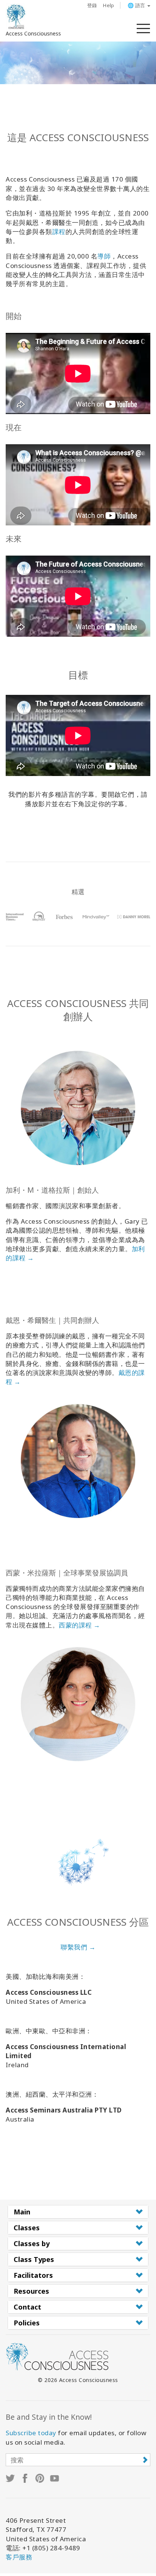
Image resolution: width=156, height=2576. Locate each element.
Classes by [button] (32, 2243)
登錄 (92, 5)
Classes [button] (27, 2228)
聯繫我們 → (78, 1947)
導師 (104, 256)
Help (108, 5)
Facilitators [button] (33, 2275)
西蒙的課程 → (80, 1625)
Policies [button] (27, 2323)
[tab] (78, 2212)
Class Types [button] (34, 2259)
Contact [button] (27, 2307)
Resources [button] (31, 2291)
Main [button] (22, 2212)
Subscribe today (31, 2433)
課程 (59, 232)
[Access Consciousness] (16, 17)
